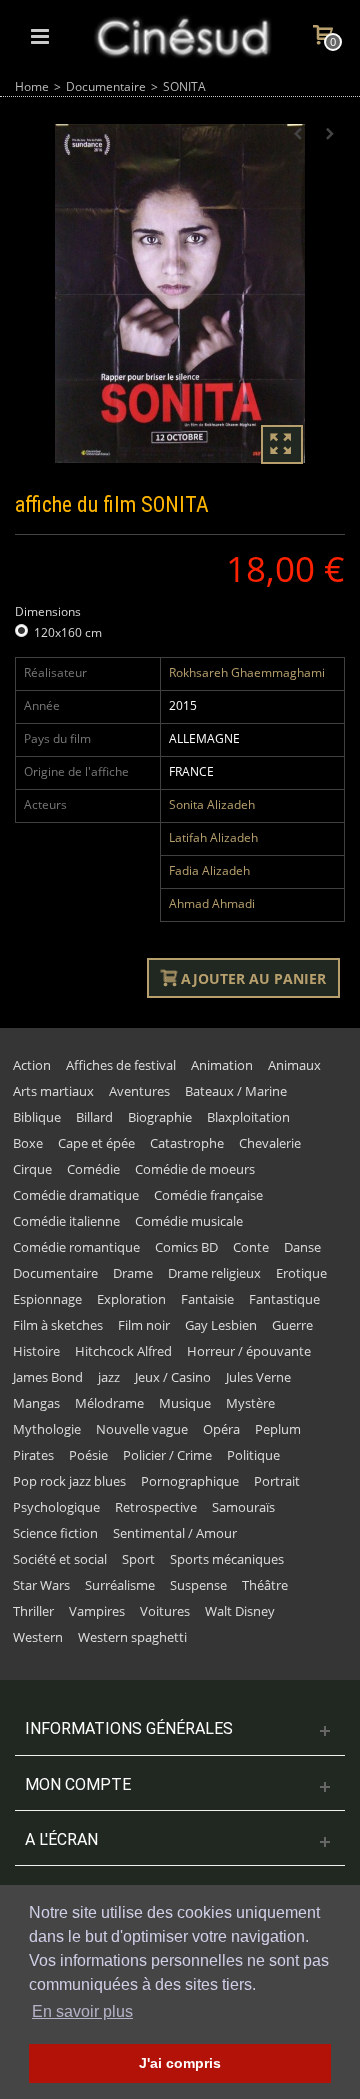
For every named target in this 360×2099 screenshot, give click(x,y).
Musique (185, 1403)
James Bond (48, 1377)
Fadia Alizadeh (209, 870)
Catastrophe (187, 1143)
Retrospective (156, 1507)
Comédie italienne (66, 1221)
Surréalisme (120, 1585)
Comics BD (186, 1247)
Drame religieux (214, 1273)
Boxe (28, 1143)
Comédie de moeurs (195, 1169)
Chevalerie (270, 1143)
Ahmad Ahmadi (212, 903)
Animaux (294, 1065)
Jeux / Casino (173, 1377)
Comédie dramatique (76, 1195)
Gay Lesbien (221, 1325)
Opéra (221, 1429)
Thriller (33, 1611)
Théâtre (265, 1585)
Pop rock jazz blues (69, 1481)
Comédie (93, 1169)
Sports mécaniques (227, 1559)
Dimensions (49, 611)
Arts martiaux (53, 1091)
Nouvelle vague (142, 1429)
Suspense (198, 1585)
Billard (94, 1117)
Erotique (301, 1273)
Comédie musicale (189, 1221)
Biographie (160, 1117)
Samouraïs (243, 1507)
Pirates (33, 1455)
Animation (222, 1065)
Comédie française (208, 1195)
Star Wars (41, 1585)
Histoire (36, 1351)
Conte (251, 1247)
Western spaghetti (132, 1637)
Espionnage (47, 1299)
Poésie (88, 1455)
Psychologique (56, 1507)
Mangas (36, 1403)
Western (38, 1637)
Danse (302, 1247)
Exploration (131, 1299)
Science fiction (55, 1533)
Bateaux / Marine (236, 1091)
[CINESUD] (182, 34)
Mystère (250, 1403)
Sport (138, 1559)
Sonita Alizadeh (212, 804)
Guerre (292, 1325)
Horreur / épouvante (249, 1351)
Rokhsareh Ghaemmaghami (247, 672)
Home (32, 86)
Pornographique (190, 1481)
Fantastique (284, 1299)
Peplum (278, 1429)
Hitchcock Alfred (123, 1351)
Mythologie (47, 1429)
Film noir (144, 1325)
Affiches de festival (121, 1065)
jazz (109, 1377)
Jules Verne (258, 1377)
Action (32, 1065)
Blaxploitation (248, 1117)
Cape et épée (96, 1143)
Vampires (97, 1611)
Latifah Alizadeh (213, 837)
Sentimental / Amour (175, 1533)
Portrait (277, 1481)
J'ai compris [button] (180, 2063)
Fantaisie (207, 1299)
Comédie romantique (76, 1247)
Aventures (139, 1091)
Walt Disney (240, 1611)
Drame (133, 1273)
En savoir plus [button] (82, 2011)
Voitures (165, 1611)
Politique (253, 1455)
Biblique (37, 1117)
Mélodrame (109, 1403)
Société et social (60, 1559)
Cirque (32, 1169)
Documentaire (106, 86)
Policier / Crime (167, 1455)
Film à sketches (58, 1325)
